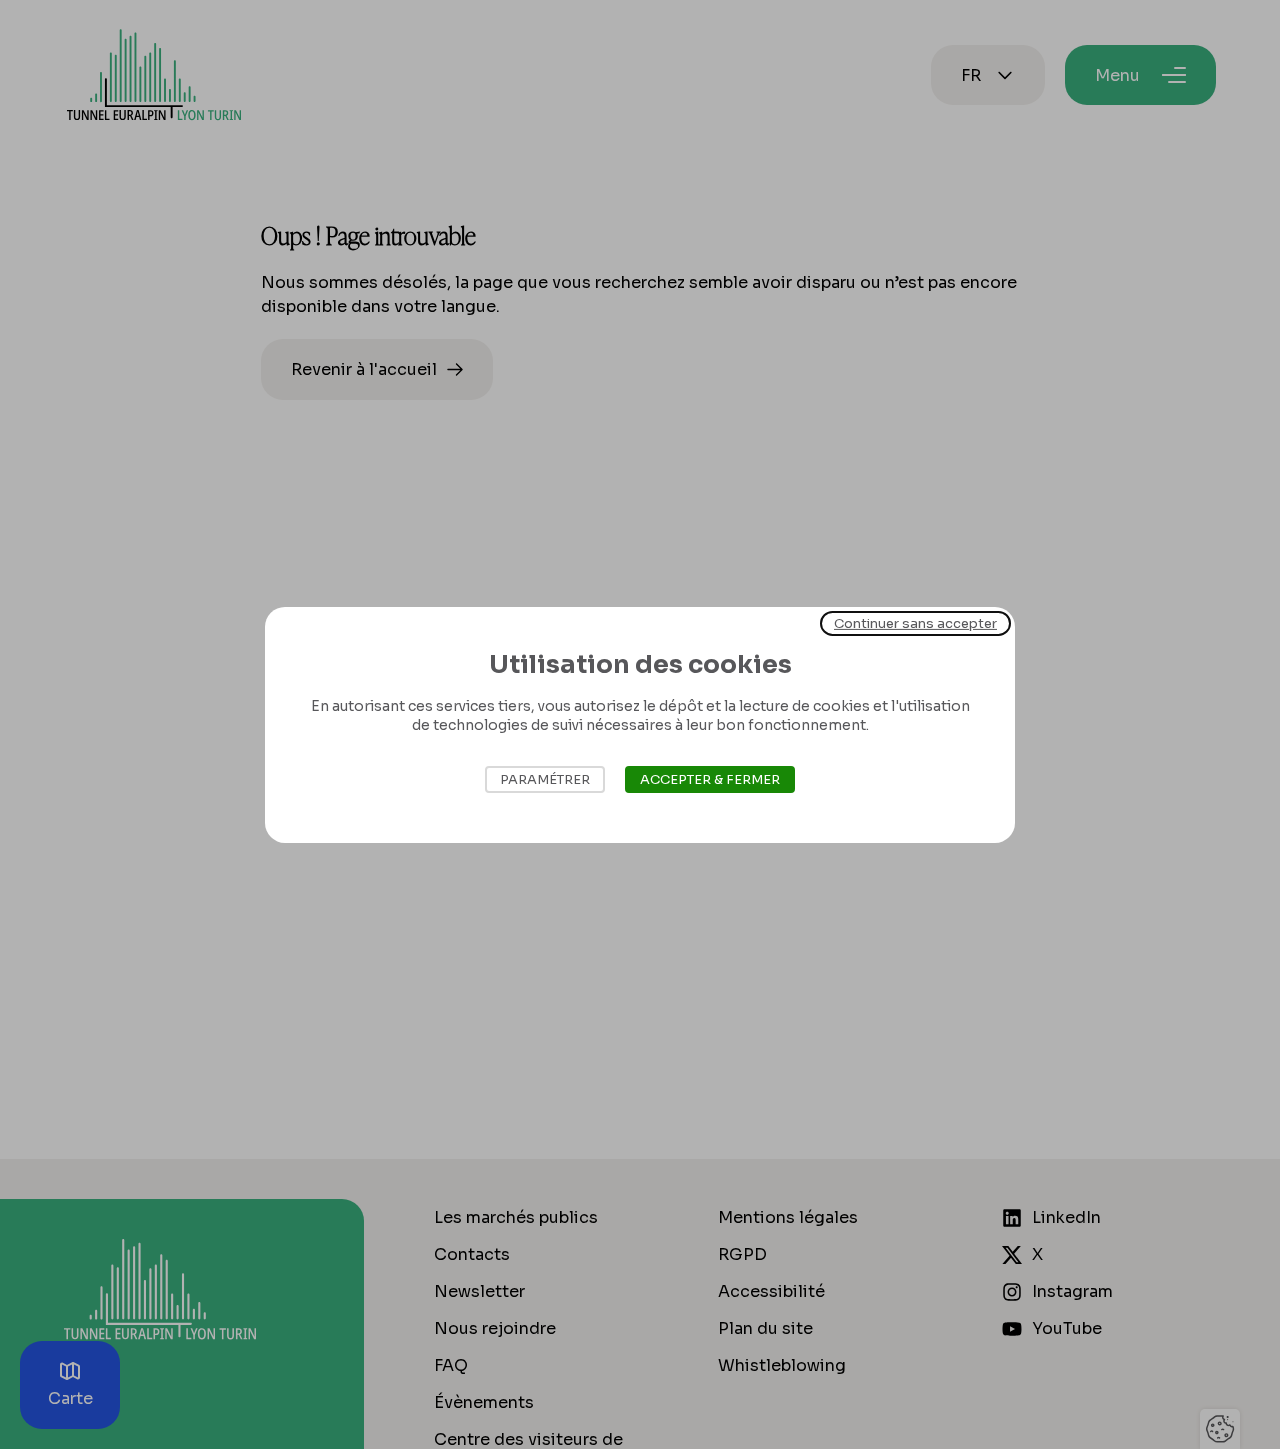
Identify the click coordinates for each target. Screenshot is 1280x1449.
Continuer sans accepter (915, 622)
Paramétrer (545, 779)
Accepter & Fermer (710, 779)
